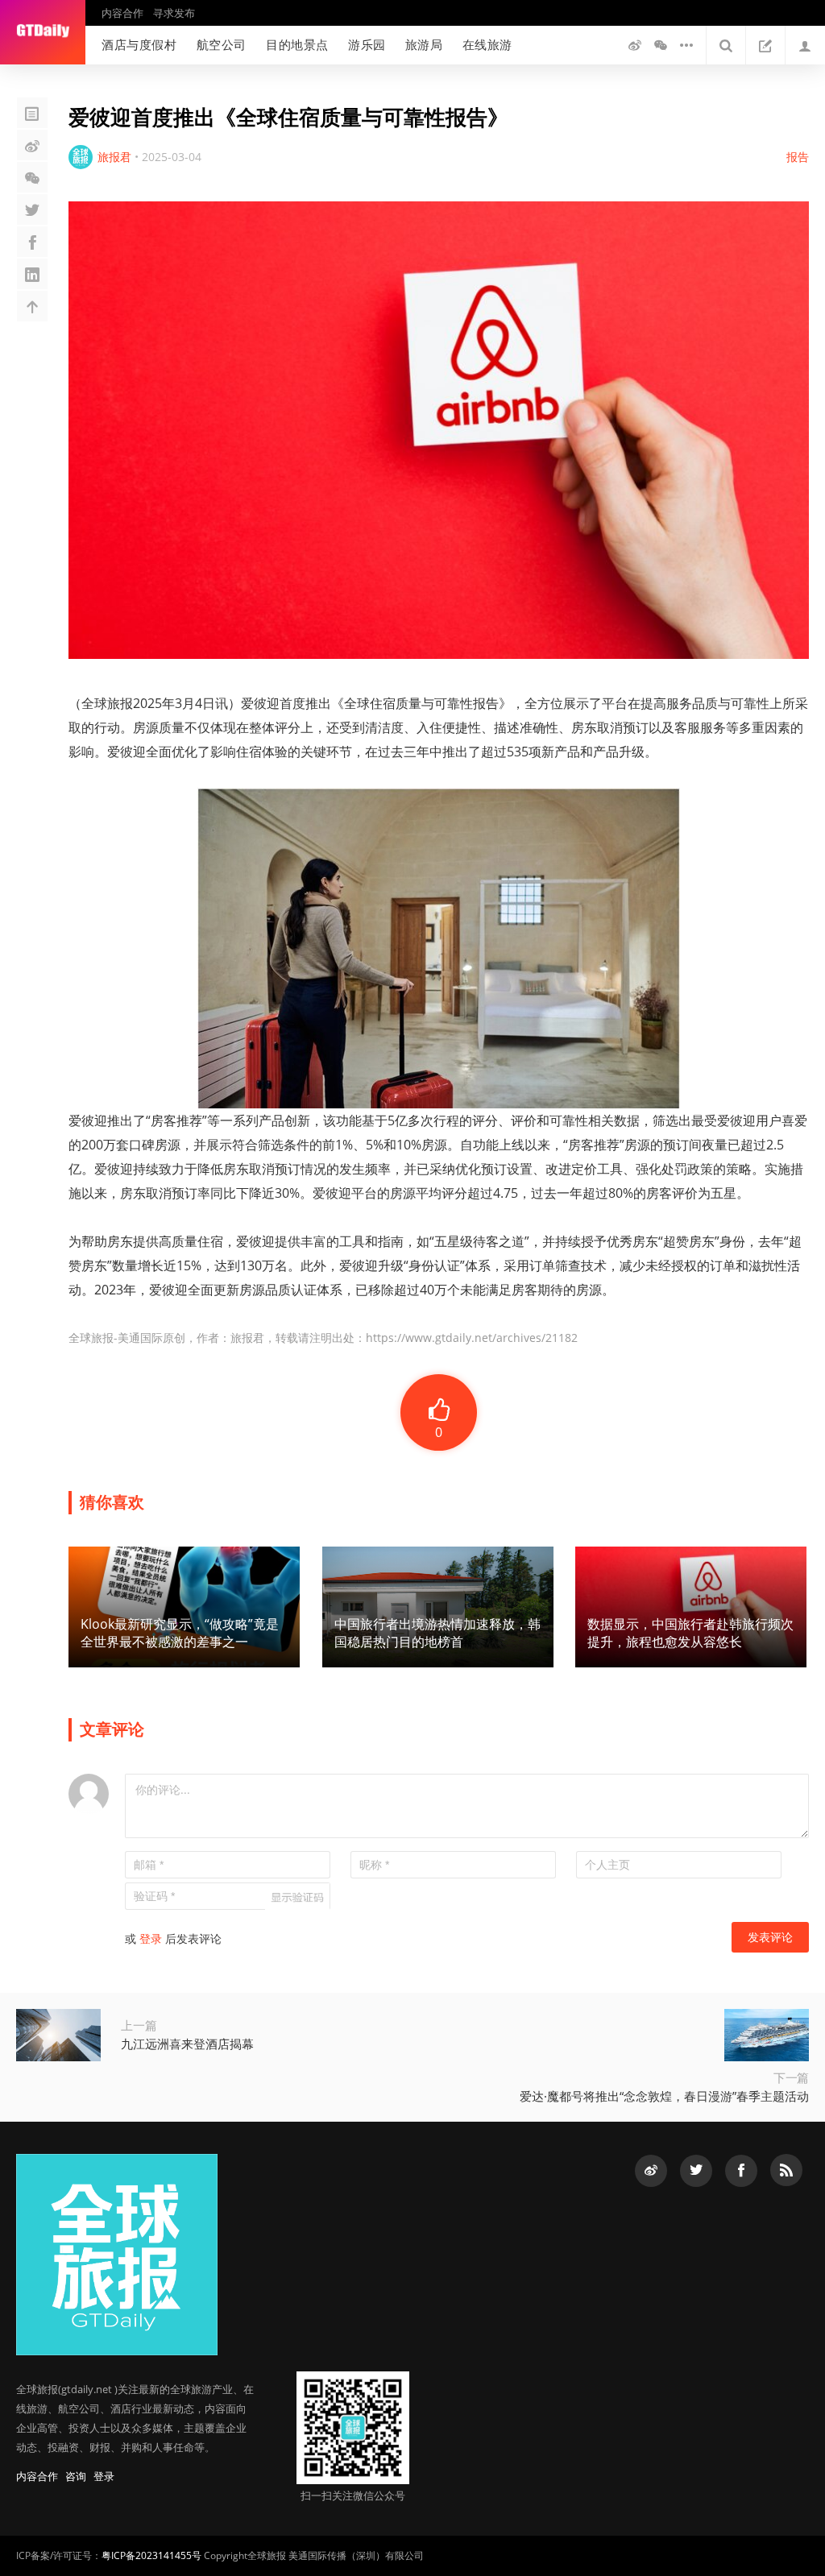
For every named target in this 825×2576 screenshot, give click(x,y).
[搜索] (726, 45)
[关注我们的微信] (661, 45)
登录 (151, 1938)
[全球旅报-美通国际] (43, 32)
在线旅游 (487, 44)
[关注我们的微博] (635, 45)
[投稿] (765, 45)
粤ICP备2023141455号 (151, 2555)
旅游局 (424, 44)
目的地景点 (297, 44)
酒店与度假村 (139, 44)
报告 (798, 157)
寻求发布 (174, 13)
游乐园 (367, 44)
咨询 (76, 2476)
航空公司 (222, 44)
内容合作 (122, 13)
